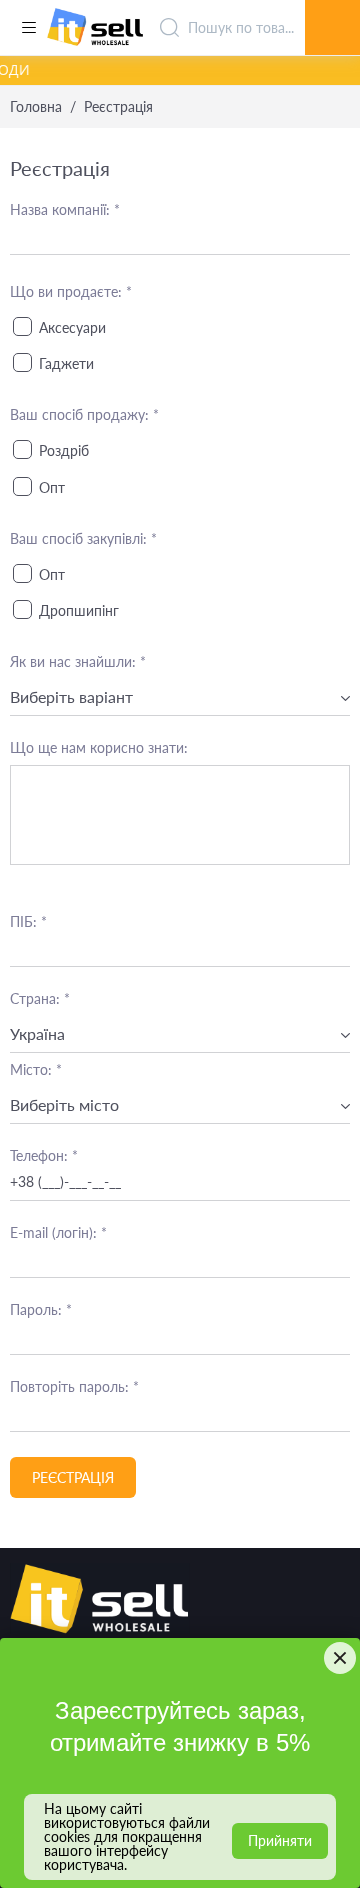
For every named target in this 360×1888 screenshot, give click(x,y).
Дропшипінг (79, 610)
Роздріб (64, 450)
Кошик (333, 5)
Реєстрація (73, 1477)
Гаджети (66, 363)
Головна (36, 107)
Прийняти (280, 1840)
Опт (52, 487)
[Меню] (28, 28)
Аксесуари (72, 327)
